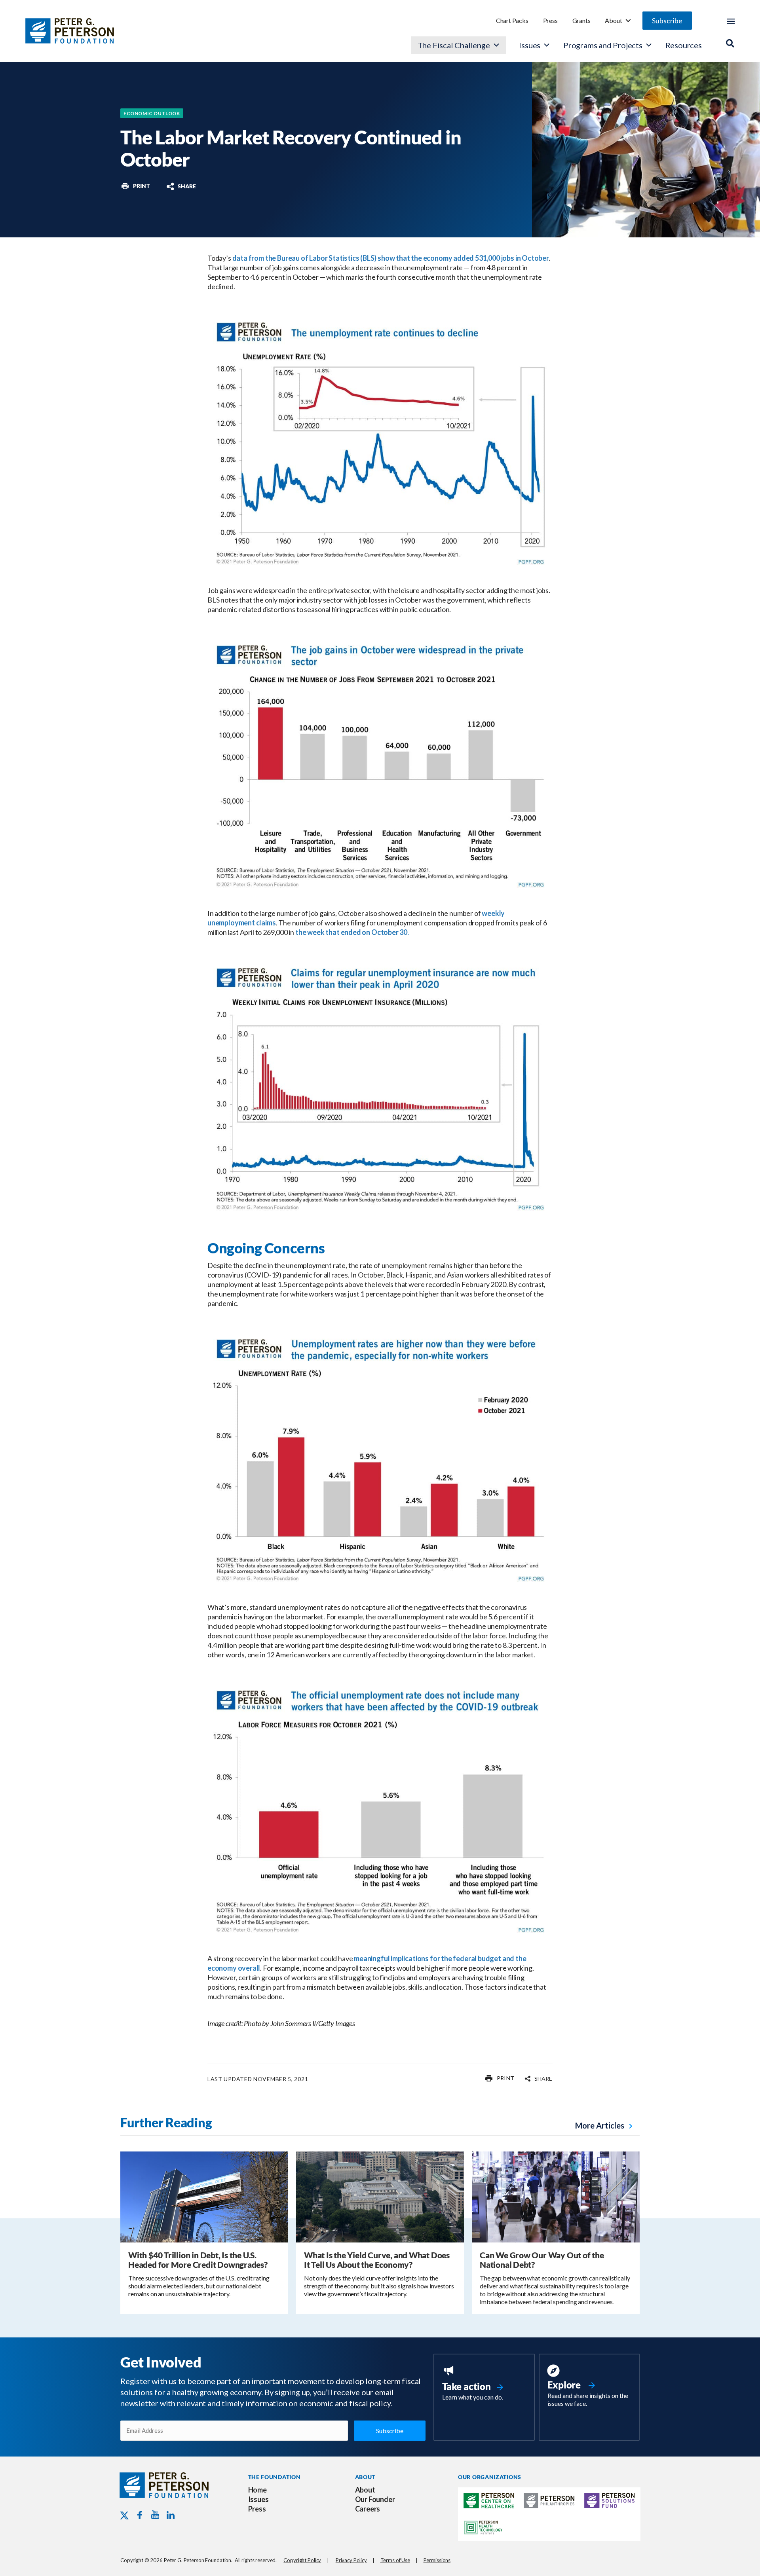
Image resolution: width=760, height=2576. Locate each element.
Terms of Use (395, 2560)
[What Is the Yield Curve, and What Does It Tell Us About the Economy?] (380, 2196)
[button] (667, 21)
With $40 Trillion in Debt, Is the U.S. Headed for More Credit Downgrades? (198, 2260)
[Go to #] (135, 186)
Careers (368, 2509)
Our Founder (375, 2499)
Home (257, 2490)
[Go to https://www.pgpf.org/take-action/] (484, 2384)
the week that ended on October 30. (352, 932)
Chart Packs (512, 20)
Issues (530, 45)
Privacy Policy (351, 2560)
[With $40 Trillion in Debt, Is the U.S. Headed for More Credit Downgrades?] (204, 2196)
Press (550, 20)
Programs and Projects (603, 45)
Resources (684, 45)
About (613, 20)
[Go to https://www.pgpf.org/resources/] (589, 2387)
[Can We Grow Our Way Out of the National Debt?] (556, 2196)
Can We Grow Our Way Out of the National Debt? (542, 2260)
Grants (581, 20)
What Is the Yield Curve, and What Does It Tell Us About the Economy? (377, 2260)
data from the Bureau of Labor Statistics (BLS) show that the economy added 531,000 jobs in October (391, 258)
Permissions (437, 2560)
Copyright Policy (302, 2560)
